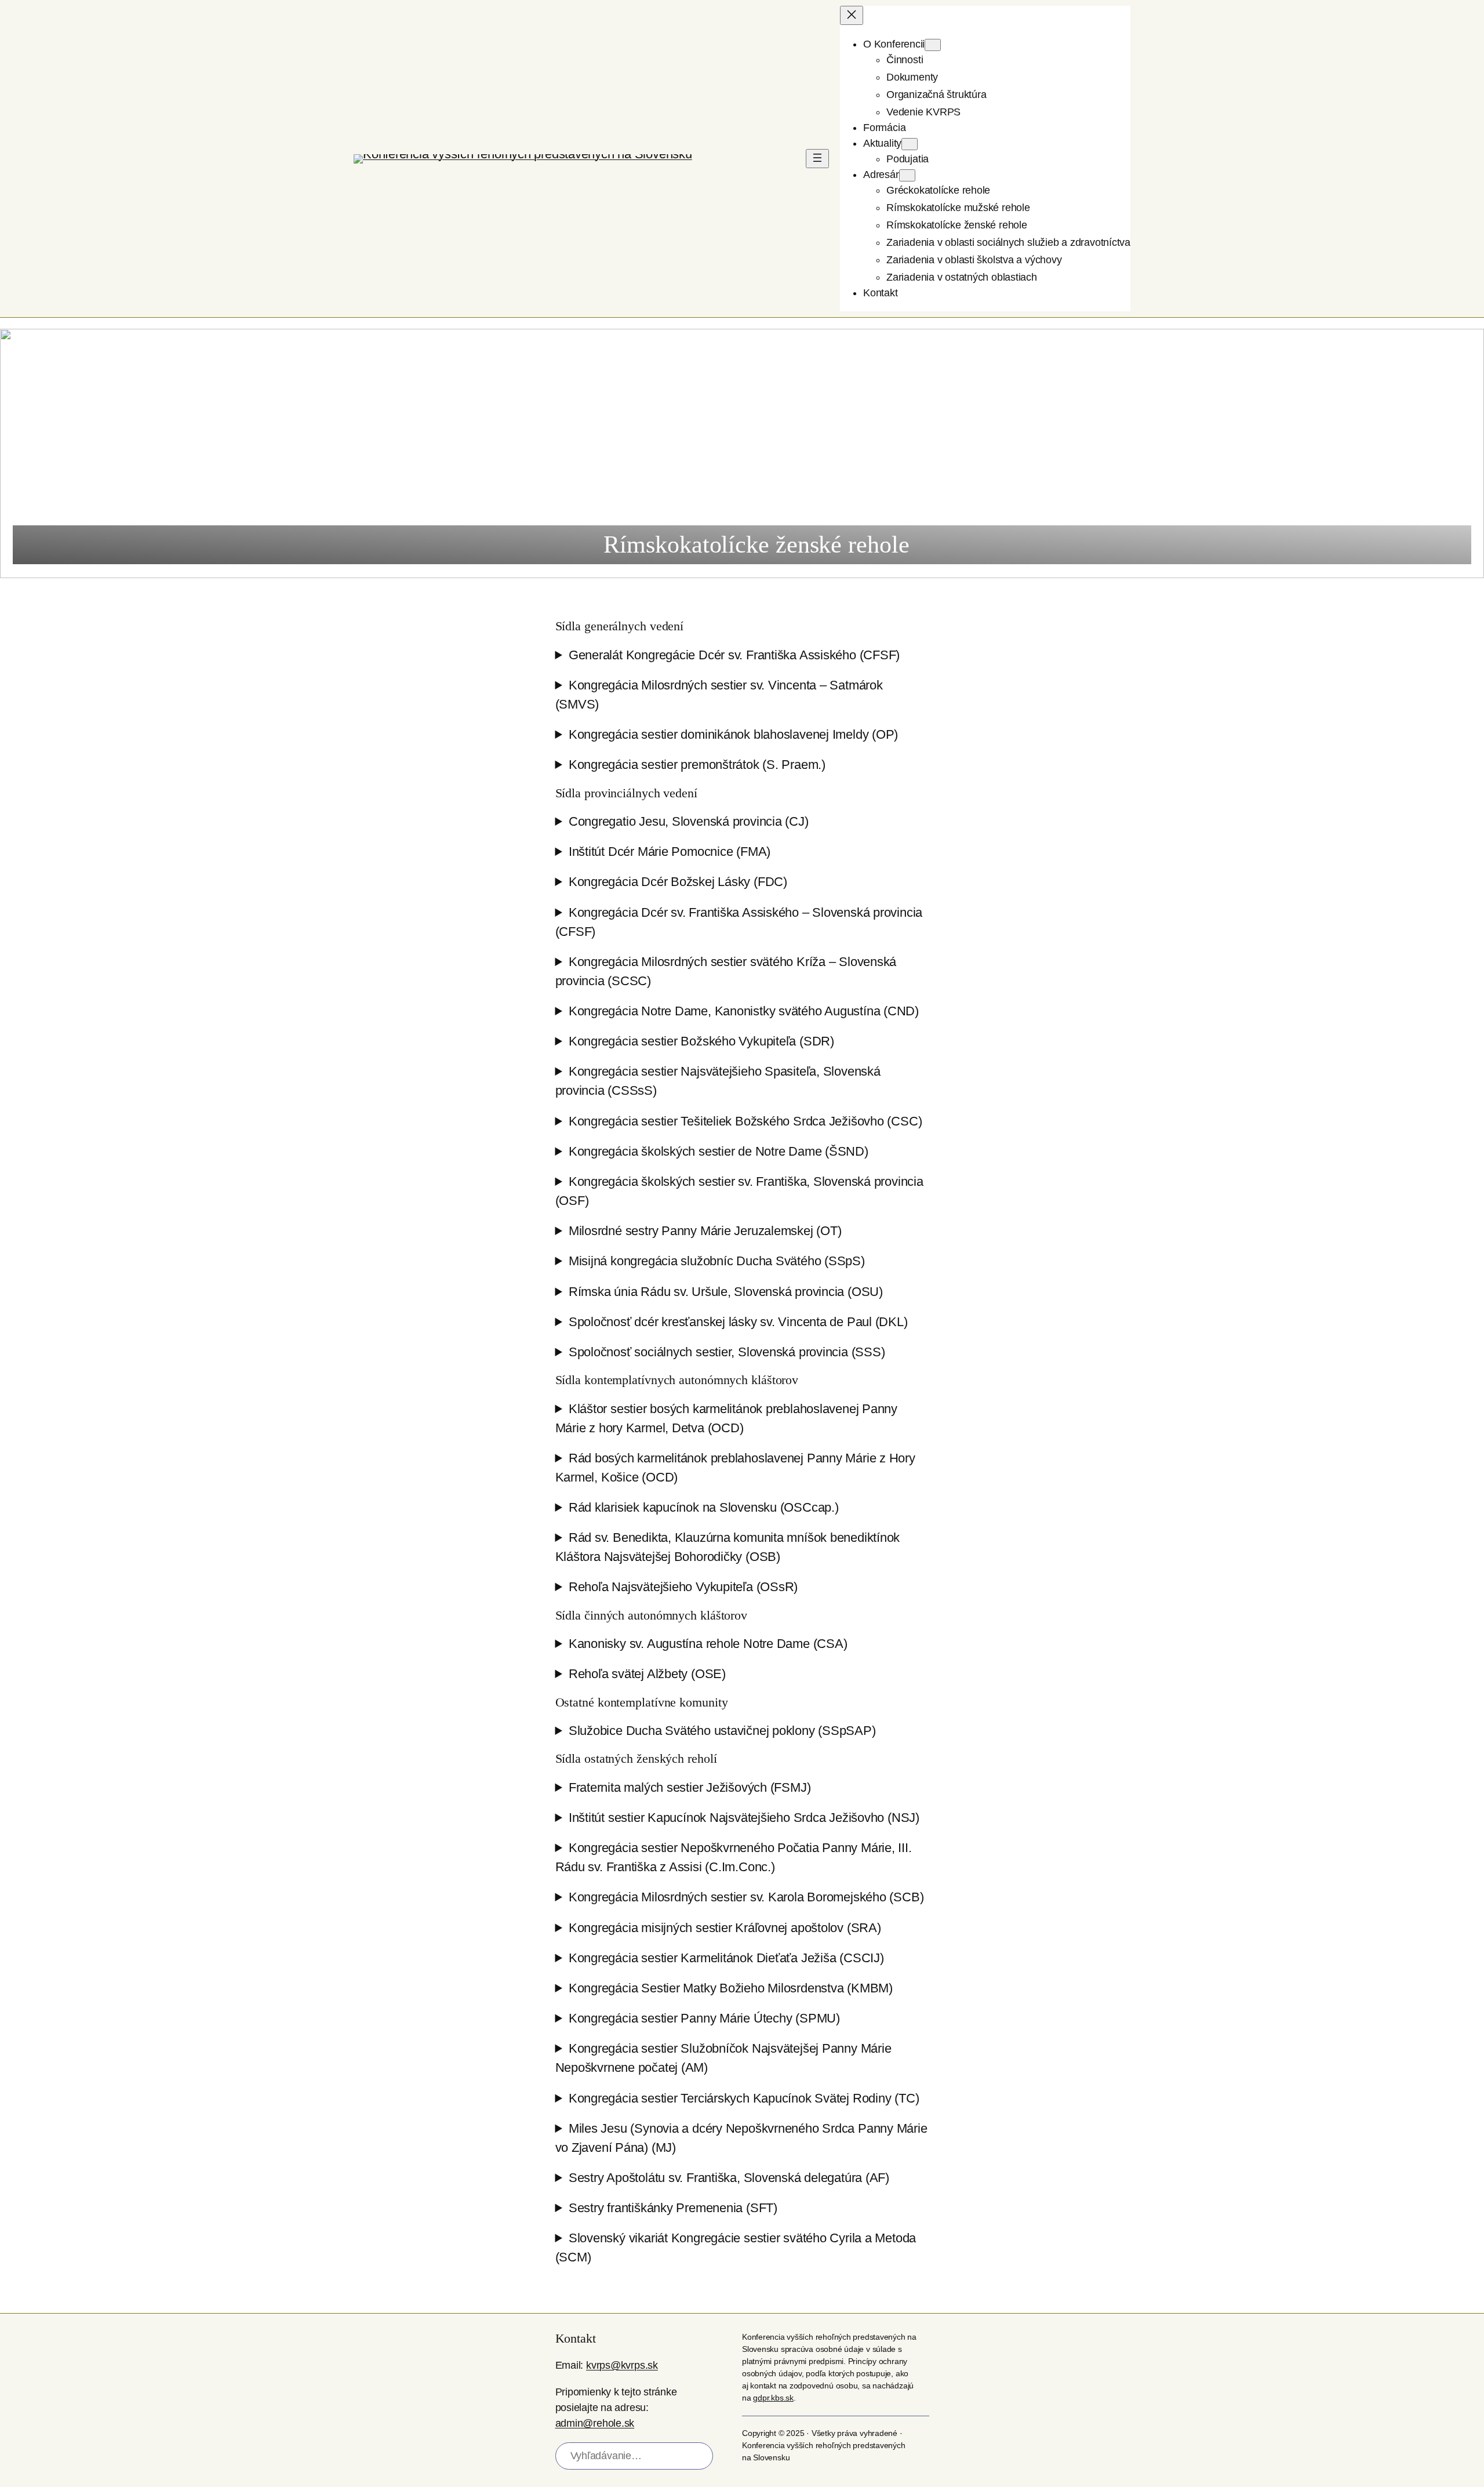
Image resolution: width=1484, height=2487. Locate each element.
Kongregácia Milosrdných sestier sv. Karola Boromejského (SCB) (746, 1897)
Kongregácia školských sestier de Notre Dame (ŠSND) (719, 1151)
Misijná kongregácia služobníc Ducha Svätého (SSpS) (717, 1261)
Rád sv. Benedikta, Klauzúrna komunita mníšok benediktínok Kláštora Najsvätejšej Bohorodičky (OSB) (728, 1547)
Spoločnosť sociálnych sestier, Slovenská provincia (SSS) (727, 1352)
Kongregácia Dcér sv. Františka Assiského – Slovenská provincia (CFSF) (739, 922)
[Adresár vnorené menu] (907, 175)
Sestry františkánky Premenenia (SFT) (673, 2208)
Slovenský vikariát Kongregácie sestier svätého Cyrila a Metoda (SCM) (736, 2248)
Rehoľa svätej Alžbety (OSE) (647, 1674)
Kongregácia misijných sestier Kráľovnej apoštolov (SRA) (725, 1928)
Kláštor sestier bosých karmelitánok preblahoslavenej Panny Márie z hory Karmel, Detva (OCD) (727, 1418)
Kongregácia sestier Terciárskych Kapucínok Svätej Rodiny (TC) (744, 2098)
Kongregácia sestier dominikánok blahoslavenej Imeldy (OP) (733, 734)
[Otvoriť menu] (817, 159)
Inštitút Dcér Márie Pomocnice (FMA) (670, 852)
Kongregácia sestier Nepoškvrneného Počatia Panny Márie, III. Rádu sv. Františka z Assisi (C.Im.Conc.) (734, 1857)
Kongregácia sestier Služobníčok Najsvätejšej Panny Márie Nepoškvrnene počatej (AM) (723, 2058)
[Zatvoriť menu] (852, 15)
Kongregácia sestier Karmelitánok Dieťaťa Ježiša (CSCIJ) (726, 1958)
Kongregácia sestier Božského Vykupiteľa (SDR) (701, 1041)
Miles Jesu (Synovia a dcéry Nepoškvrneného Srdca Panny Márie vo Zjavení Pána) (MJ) (741, 2138)
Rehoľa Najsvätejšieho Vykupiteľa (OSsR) (683, 1587)
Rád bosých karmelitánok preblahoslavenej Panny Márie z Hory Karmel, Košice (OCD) (735, 1468)
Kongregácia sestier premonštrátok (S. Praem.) (697, 765)
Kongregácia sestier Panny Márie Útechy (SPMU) (704, 2018)
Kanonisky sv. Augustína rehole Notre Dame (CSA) (708, 1644)
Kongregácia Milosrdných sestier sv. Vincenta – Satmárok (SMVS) (719, 695)
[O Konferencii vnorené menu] (933, 45)
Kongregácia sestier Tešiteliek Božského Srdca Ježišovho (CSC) (745, 1121)
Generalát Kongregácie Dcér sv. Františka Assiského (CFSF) (734, 655)
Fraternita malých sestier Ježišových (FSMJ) (690, 1787)
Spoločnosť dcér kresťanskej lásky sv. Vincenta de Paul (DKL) (738, 1322)
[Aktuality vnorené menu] (910, 144)
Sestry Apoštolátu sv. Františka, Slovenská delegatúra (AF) (729, 2178)
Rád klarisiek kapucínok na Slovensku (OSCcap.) (704, 1507)
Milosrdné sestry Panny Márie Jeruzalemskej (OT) (705, 1231)
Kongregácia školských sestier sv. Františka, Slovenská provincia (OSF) (739, 1191)
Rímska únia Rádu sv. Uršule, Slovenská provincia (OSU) (726, 1292)
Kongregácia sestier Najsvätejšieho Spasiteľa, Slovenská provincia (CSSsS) (718, 1081)
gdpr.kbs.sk (773, 2398)
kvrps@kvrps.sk (622, 2365)
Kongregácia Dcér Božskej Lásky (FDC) (678, 882)
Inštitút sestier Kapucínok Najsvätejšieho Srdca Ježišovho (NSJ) (744, 1818)
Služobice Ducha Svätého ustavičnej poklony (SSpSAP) (722, 1731)
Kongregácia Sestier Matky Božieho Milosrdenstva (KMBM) (731, 1988)
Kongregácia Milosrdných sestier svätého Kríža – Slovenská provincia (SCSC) (726, 971)
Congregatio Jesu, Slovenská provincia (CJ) (689, 821)
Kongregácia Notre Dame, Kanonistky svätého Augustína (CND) (744, 1011)
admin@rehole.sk (595, 2423)
